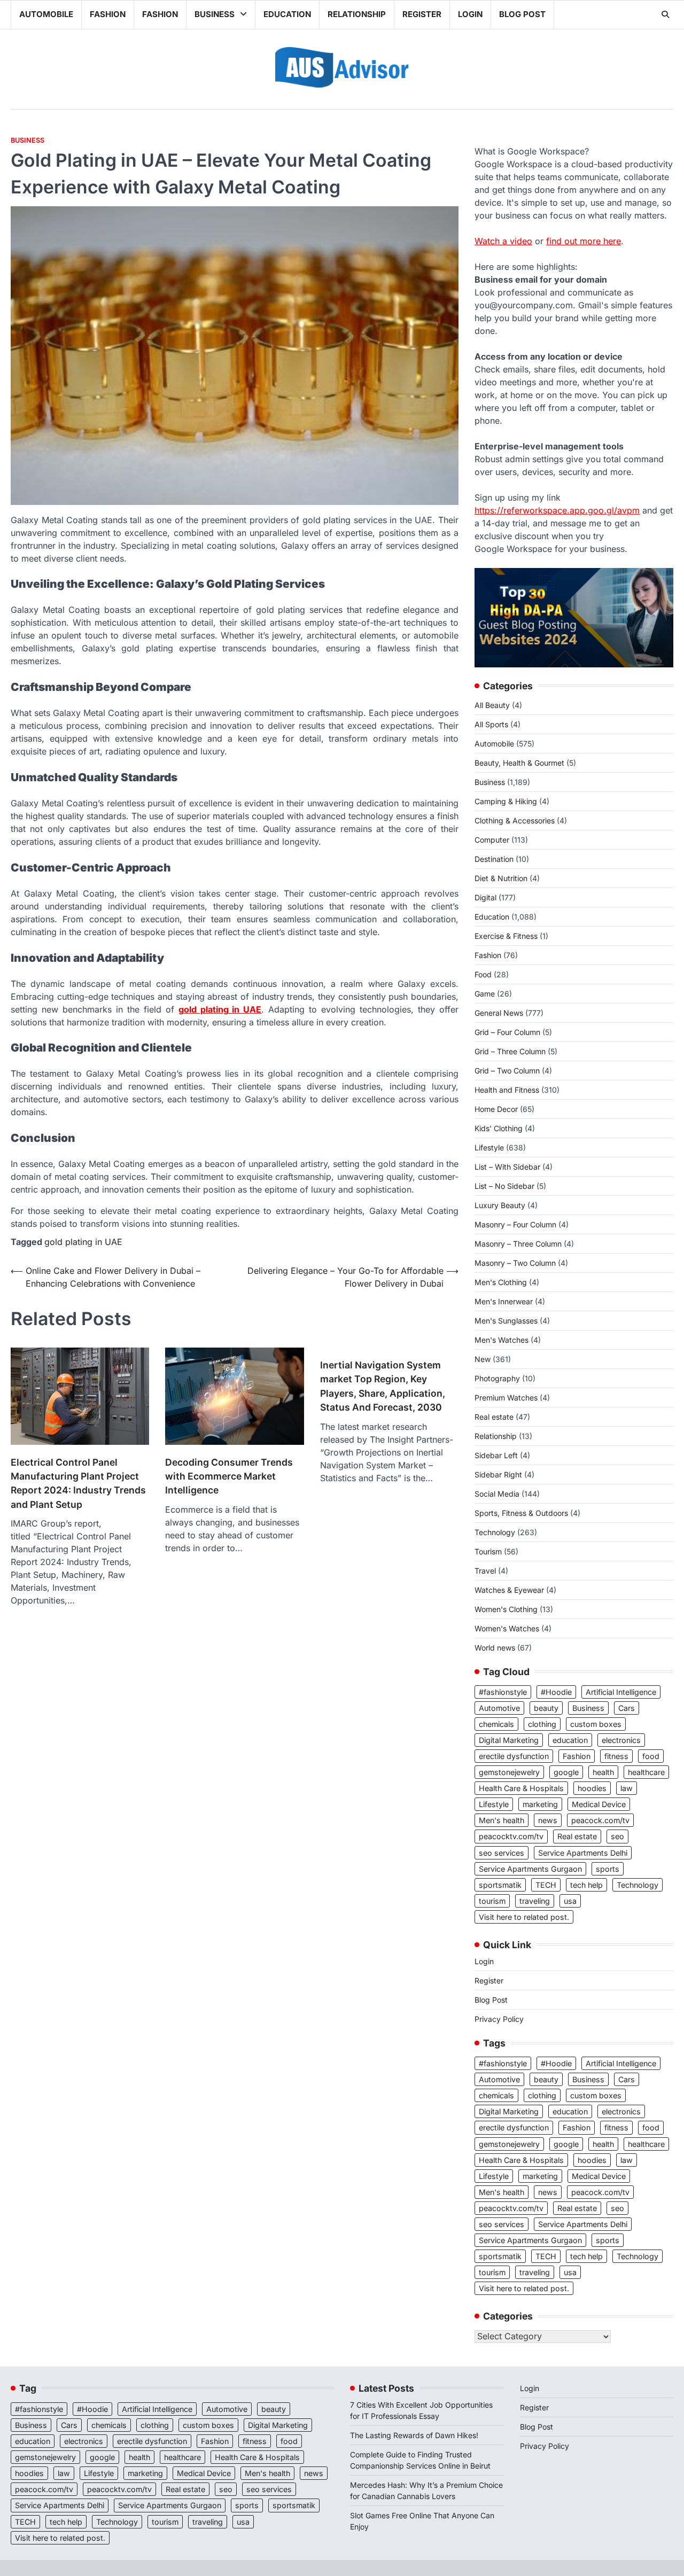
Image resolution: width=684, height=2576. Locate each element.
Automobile (46, 14)
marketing (540, 1804)
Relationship (357, 14)
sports (608, 1869)
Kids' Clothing (499, 1128)
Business (215, 14)
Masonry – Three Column (518, 1244)
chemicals (496, 1724)
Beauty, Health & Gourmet (519, 763)
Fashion (108, 14)
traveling (535, 1901)
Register (422, 14)
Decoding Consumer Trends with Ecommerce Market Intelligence (229, 1476)
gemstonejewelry (509, 1772)
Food (483, 974)
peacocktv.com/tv (511, 1836)
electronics (621, 1740)
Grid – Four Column (507, 1032)
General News (499, 1013)
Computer (492, 840)
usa (570, 1901)
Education (287, 14)
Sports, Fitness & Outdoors (521, 1513)
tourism (492, 1901)
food (651, 1756)
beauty (546, 1708)
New (483, 1359)
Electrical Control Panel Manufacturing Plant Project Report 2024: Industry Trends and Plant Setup (78, 1483)
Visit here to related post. (524, 1917)
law (627, 1788)
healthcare (646, 1772)
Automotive (499, 1708)
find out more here (584, 241)
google (566, 1772)
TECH (546, 1885)
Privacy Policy (499, 2019)
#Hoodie (556, 1692)
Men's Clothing (501, 1282)
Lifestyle (489, 1147)
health (603, 1772)
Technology (495, 1532)
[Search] (665, 14)
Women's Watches (507, 1628)
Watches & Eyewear (509, 1590)
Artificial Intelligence (621, 1692)
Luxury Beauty (500, 1205)
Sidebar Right (498, 1474)
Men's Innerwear (504, 1301)
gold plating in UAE (83, 1242)
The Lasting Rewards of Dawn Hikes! (414, 2435)
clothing (542, 1724)
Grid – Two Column (507, 1071)
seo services (502, 1853)
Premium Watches (506, 1398)
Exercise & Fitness (506, 936)
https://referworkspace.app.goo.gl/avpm (557, 510)
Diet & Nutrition (501, 878)
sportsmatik (500, 1885)
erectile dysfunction (514, 1756)
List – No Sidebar (504, 1186)
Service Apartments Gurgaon (530, 1869)
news (548, 1820)
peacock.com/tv (600, 1820)
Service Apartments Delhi (583, 1853)
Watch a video (503, 241)
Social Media (497, 1494)
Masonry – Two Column (515, 1263)
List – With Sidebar (507, 1167)
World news (495, 1648)
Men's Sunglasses (506, 1321)
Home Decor (496, 1109)
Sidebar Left (496, 1455)
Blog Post (522, 14)
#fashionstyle (503, 1692)
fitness (616, 1756)
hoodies (592, 1788)
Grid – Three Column (510, 1051)
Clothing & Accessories (515, 820)
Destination (494, 859)
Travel (485, 1571)
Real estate (494, 1417)
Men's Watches (502, 1340)
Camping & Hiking (506, 801)
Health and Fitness (507, 1090)
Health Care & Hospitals (521, 1788)
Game (485, 994)
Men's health (502, 1820)
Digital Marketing (509, 1740)
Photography (497, 1378)
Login (470, 14)
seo (617, 1836)
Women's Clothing (506, 1609)
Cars (627, 1708)
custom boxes (596, 1724)
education (570, 1740)
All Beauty (492, 705)
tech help (586, 1885)
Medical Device (599, 1804)
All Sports (491, 724)
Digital (485, 897)
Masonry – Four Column (515, 1224)
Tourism (488, 1551)
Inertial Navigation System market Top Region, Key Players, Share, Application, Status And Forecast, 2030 (383, 1386)
